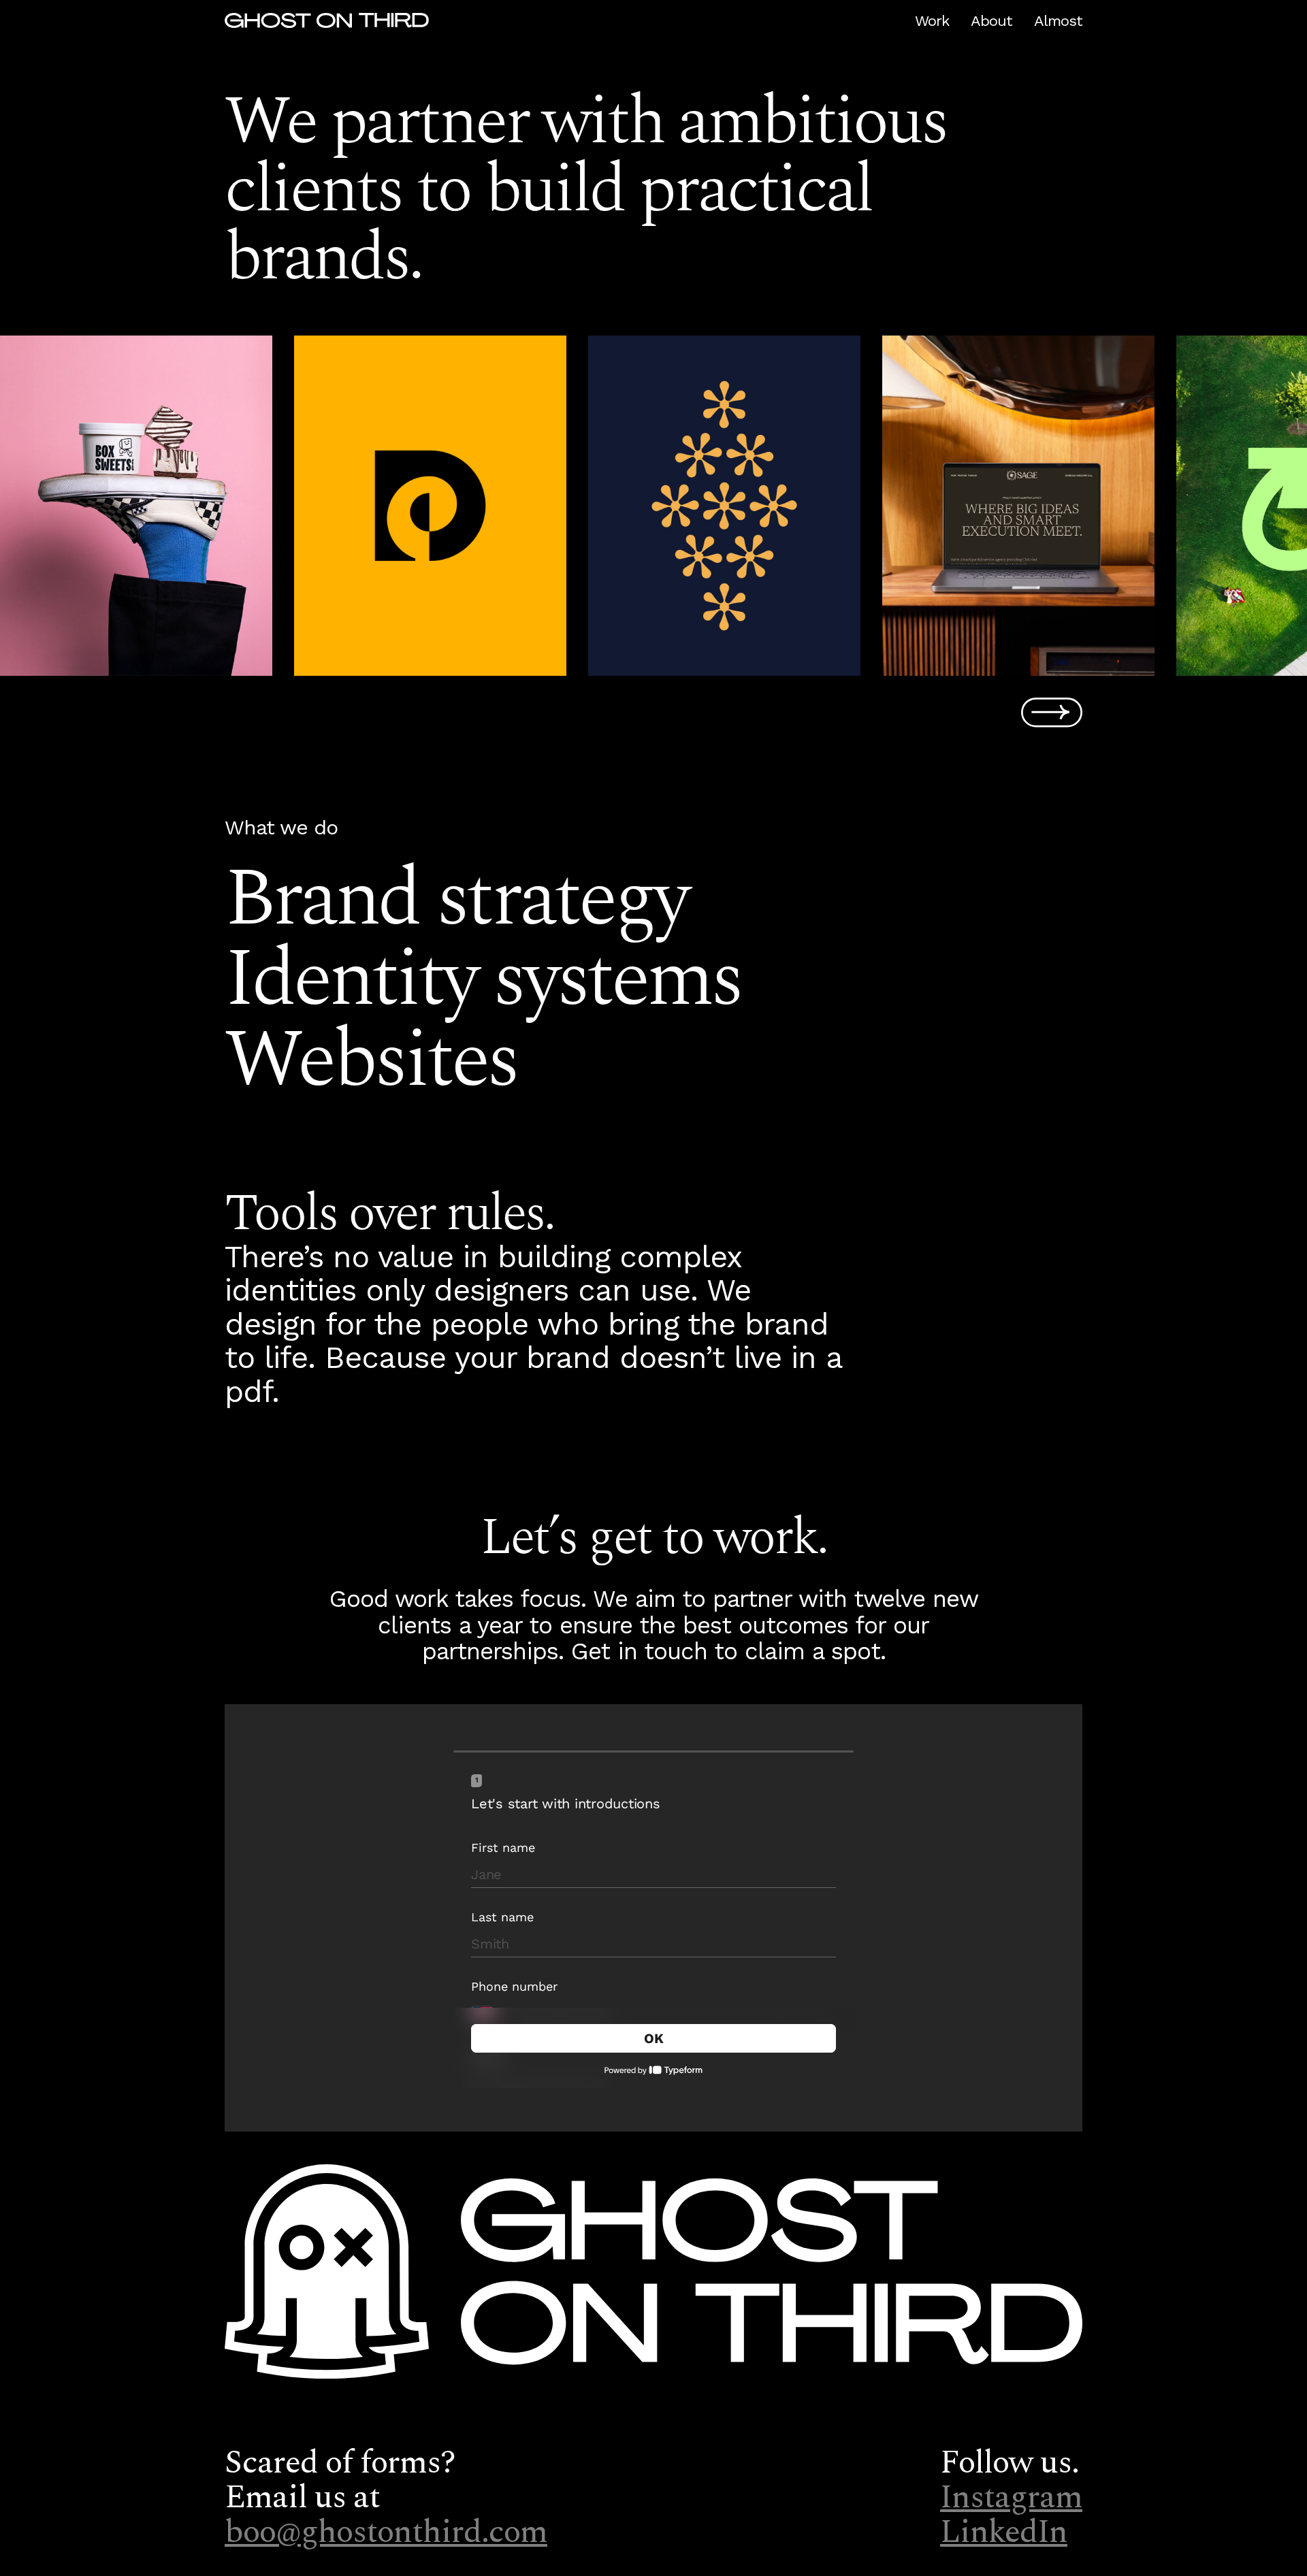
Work (932, 21)
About (991, 21)
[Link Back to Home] (327, 22)
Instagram (1011, 2498)
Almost (1058, 21)
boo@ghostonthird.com (386, 2532)
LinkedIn (1004, 2532)
